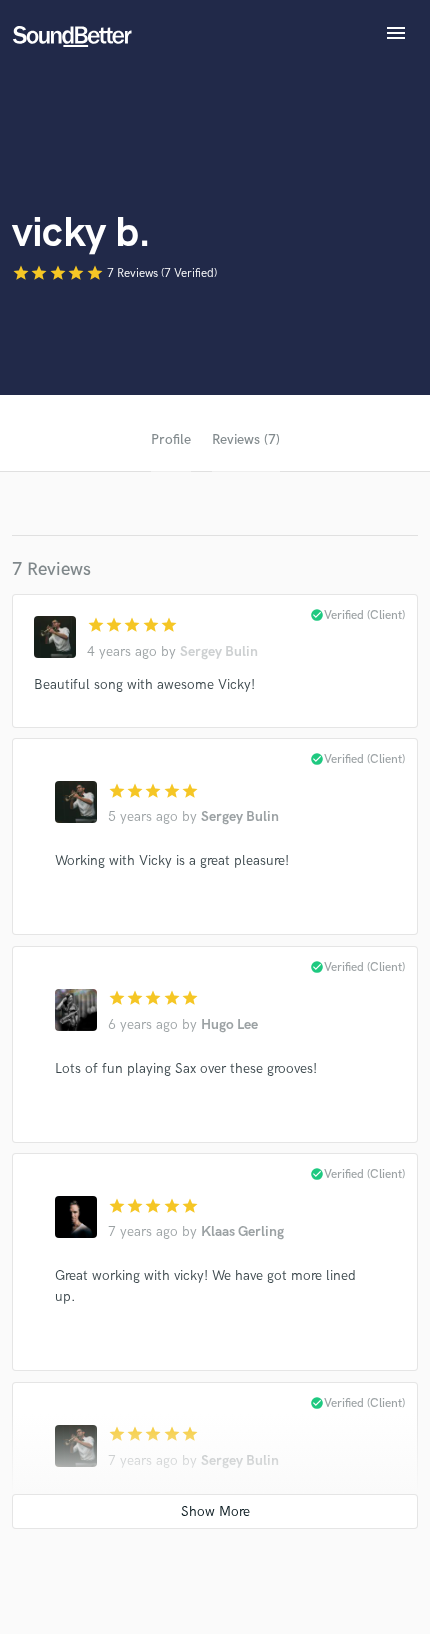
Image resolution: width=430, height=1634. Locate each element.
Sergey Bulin (219, 651)
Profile (171, 439)
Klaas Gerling (242, 1231)
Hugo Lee (229, 1024)
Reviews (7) (246, 439)
